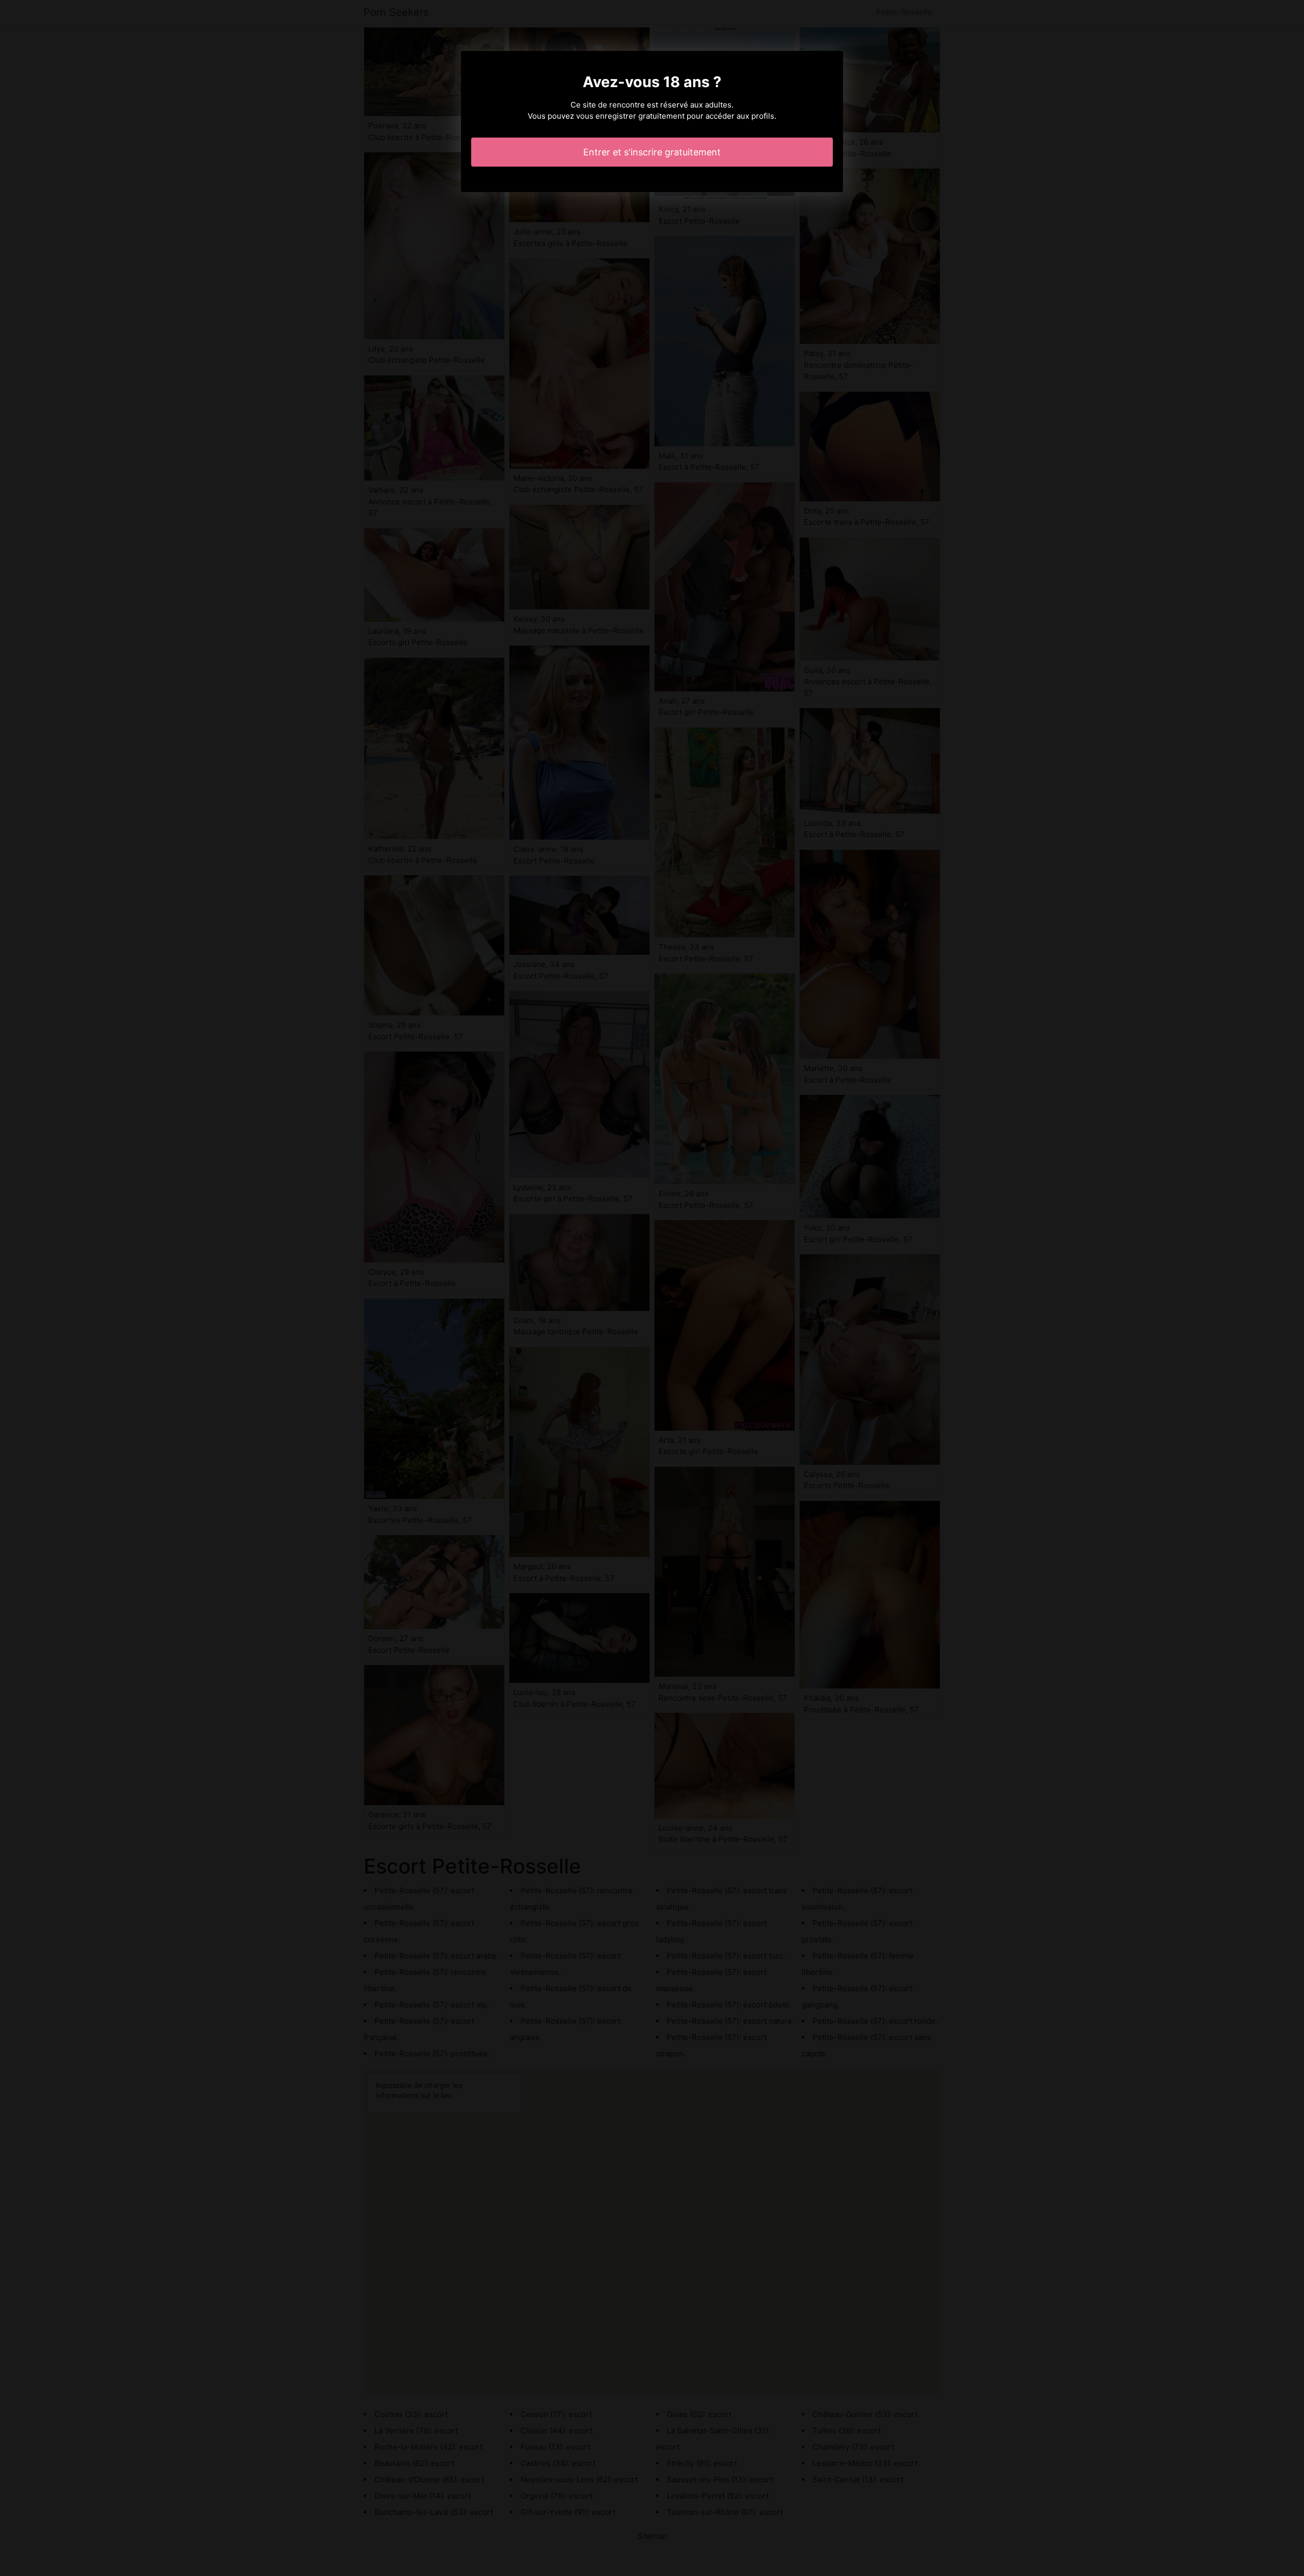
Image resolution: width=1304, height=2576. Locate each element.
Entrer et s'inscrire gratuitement (652, 152)
